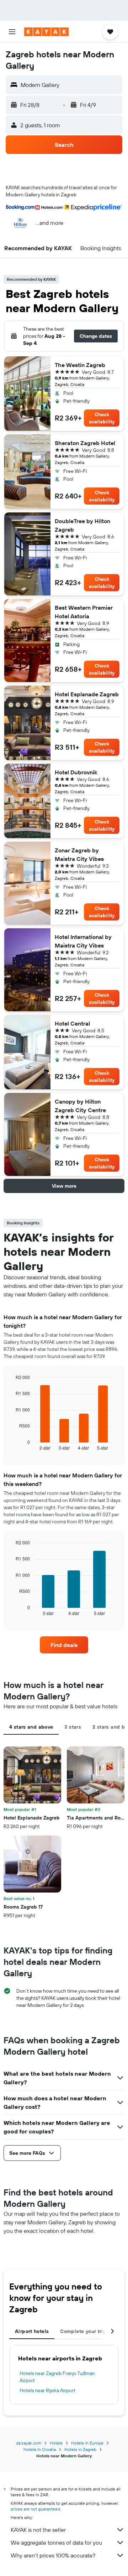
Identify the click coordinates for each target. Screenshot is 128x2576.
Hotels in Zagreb (80, 2449)
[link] (64, 1645)
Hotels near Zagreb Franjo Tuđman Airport (57, 2377)
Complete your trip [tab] (83, 2331)
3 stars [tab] (73, 1727)
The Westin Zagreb (80, 365)
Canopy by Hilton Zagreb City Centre (80, 1106)
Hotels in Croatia (40, 2449)
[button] (12, 32)
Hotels (56, 2443)
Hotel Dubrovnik (76, 772)
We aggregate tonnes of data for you (56, 2543)
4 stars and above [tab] (31, 1727)
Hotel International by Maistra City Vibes (83, 941)
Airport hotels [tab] (32, 2331)
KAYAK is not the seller (38, 2530)
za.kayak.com (29, 2443)
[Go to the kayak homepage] (46, 32)
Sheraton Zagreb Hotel (85, 443)
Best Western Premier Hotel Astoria (84, 612)
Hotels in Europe (87, 2443)
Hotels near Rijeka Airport (47, 2390)
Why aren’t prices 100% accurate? (53, 2555)
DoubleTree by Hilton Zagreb (82, 525)
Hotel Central (72, 1023)
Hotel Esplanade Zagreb (87, 694)
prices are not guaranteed (35, 2509)
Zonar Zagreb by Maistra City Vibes (79, 855)
